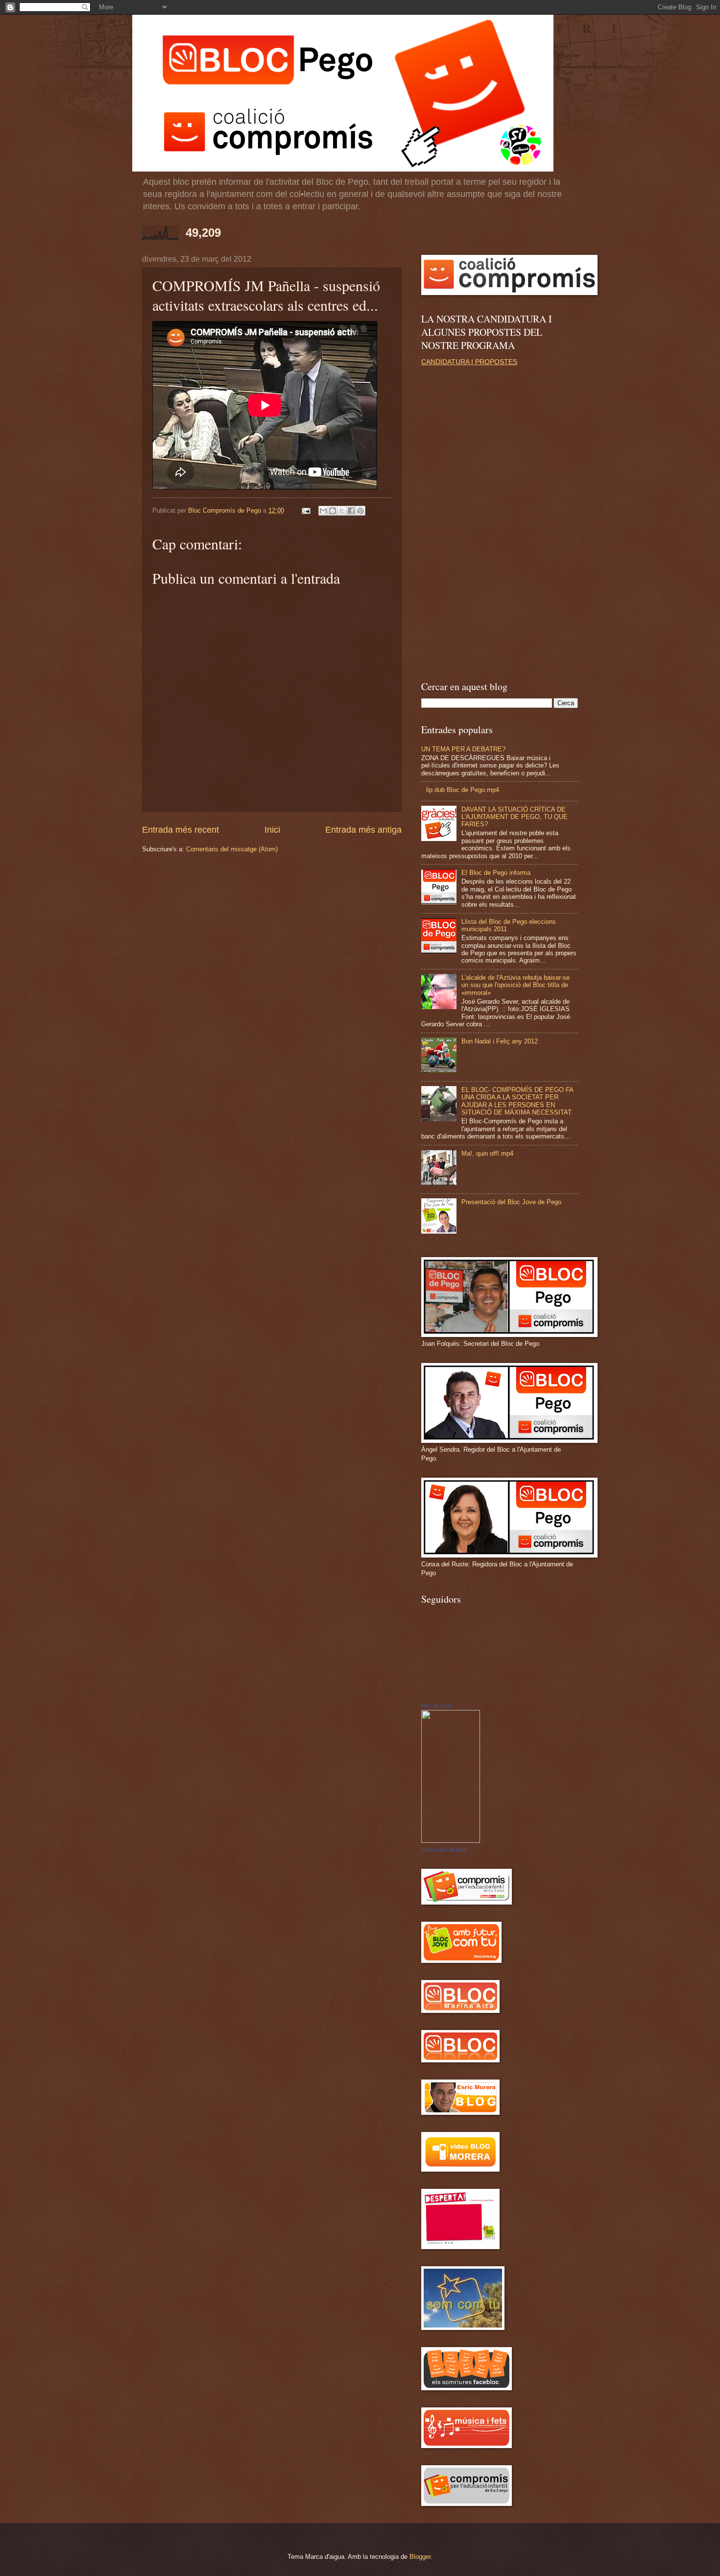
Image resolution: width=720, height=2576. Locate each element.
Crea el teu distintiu (444, 1850)
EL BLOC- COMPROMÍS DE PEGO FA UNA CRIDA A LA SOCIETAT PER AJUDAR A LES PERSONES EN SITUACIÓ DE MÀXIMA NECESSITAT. (517, 1101)
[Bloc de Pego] (451, 1841)
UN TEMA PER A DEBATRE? (463, 749)
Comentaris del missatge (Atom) (232, 849)
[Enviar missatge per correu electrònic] (306, 510)
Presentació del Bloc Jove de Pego (511, 1202)
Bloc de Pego (437, 1706)
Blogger (420, 2557)
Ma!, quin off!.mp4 (487, 1153)
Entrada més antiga (363, 830)
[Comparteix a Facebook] (351, 511)
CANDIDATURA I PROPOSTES (469, 362)
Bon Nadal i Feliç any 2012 (500, 1041)
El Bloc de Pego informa (496, 873)
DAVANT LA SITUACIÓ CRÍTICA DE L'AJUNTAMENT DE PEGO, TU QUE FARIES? (515, 817)
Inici (272, 830)
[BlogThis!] (333, 511)
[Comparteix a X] (342, 511)
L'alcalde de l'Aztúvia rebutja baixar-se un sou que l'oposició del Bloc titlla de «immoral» (516, 985)
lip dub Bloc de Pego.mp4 (463, 790)
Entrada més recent (180, 830)
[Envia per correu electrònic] (323, 511)
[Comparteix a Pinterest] (360, 511)
